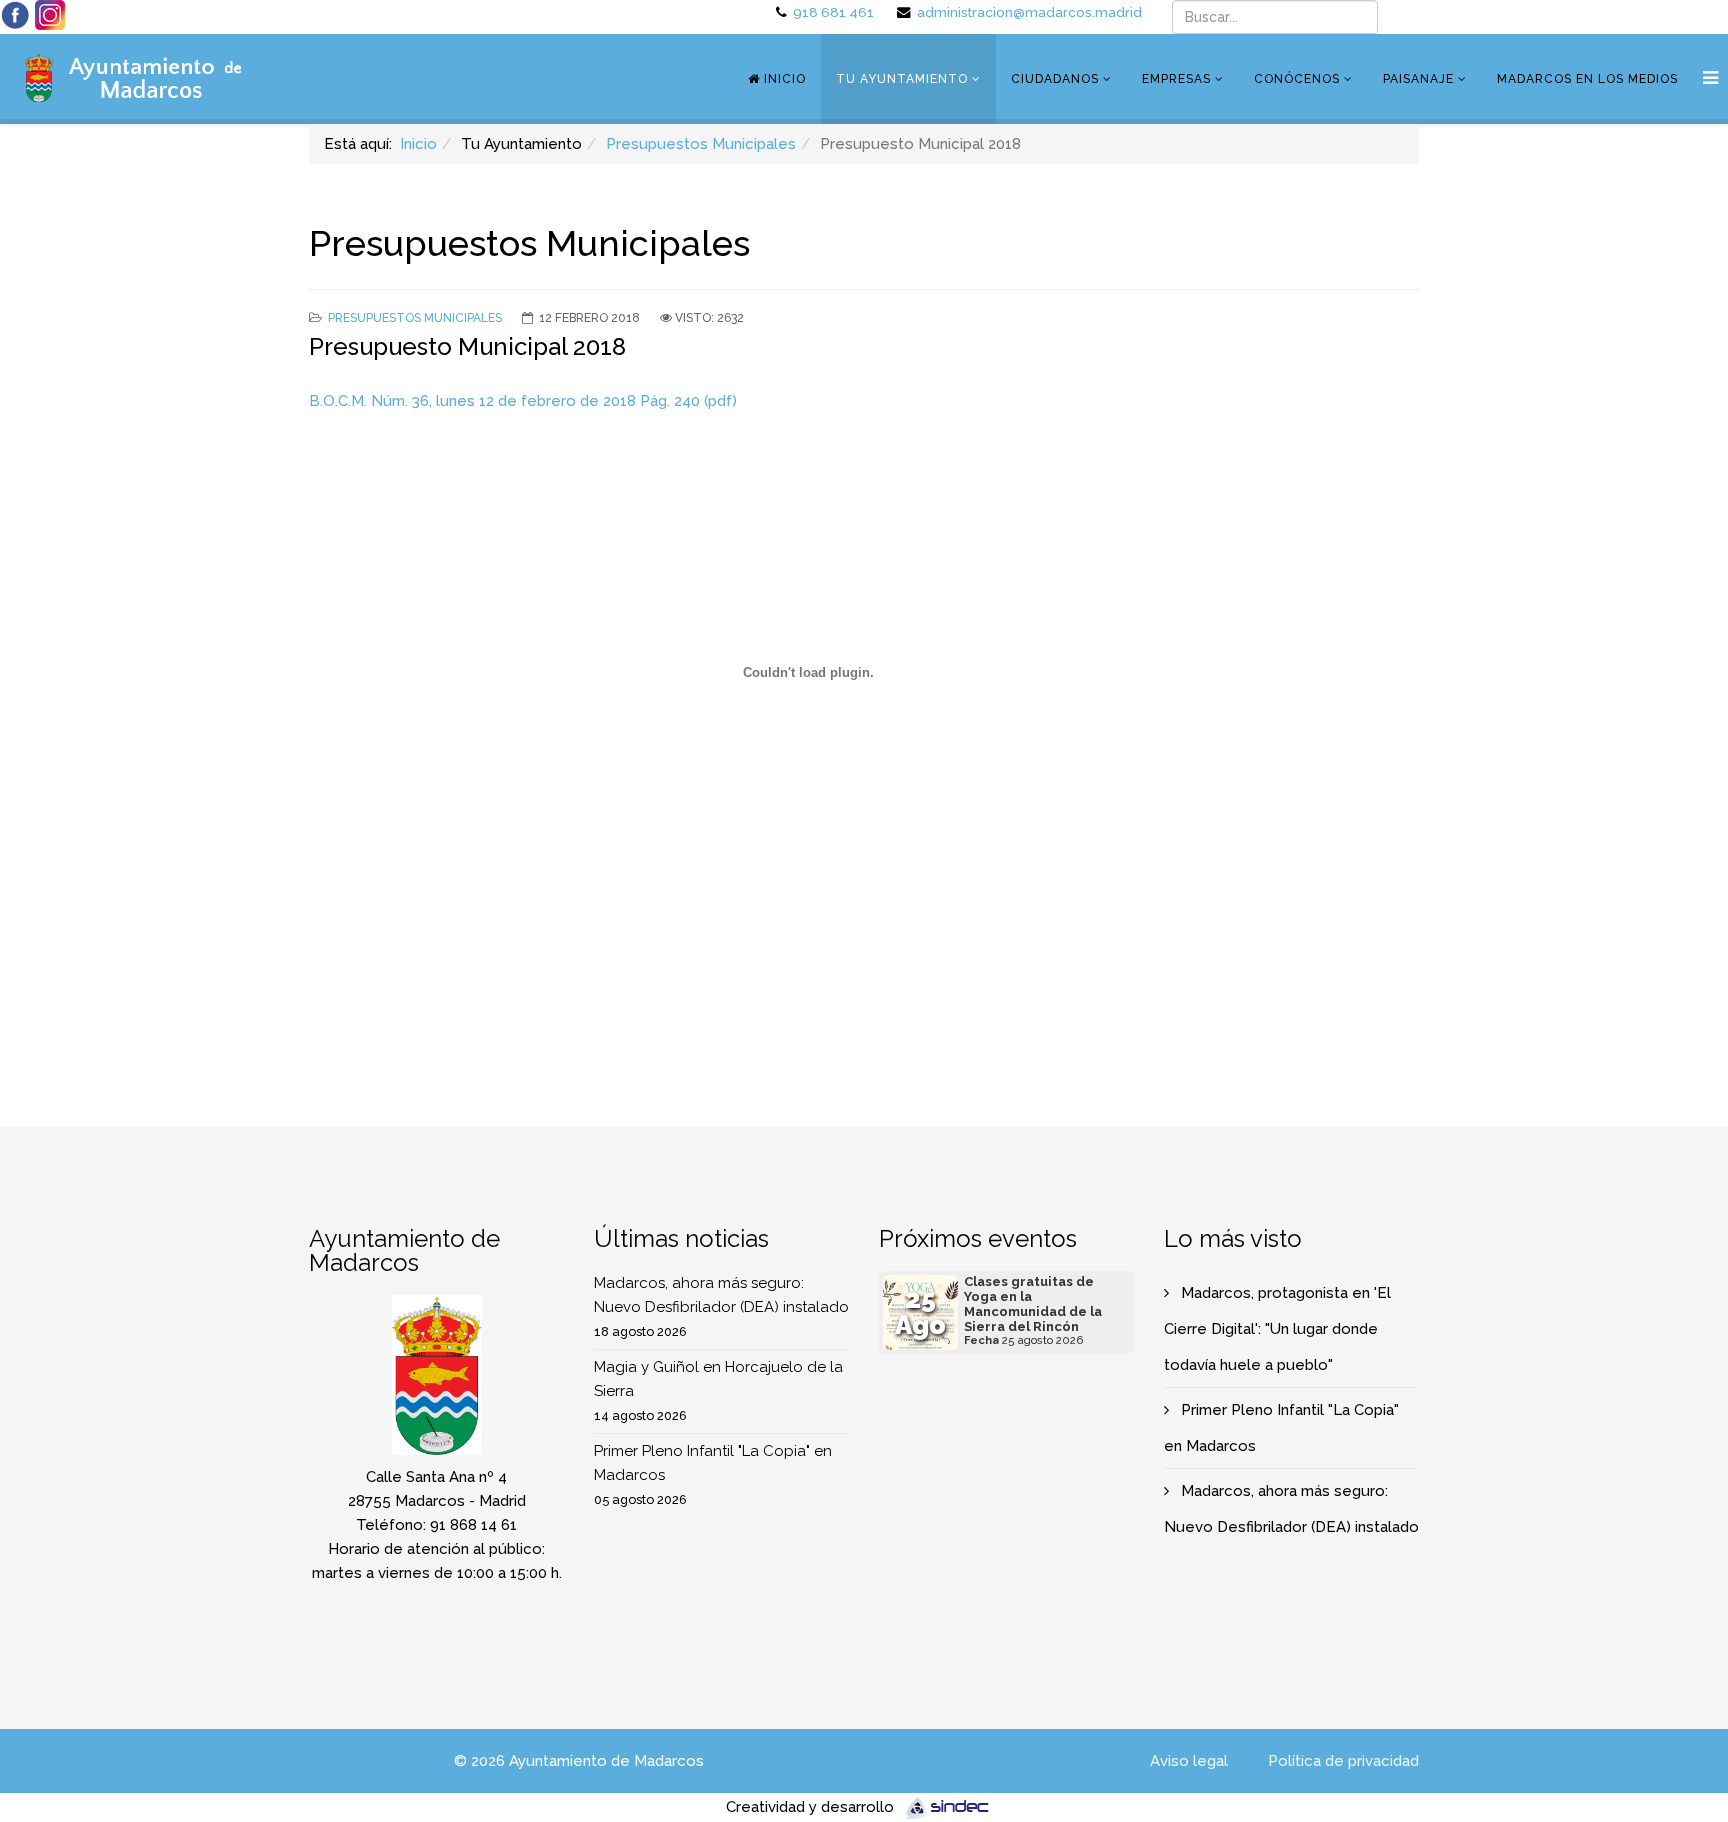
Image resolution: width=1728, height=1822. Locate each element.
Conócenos (1297, 79)
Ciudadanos (1055, 79)
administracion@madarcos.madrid (1029, 12)
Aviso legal (1189, 1761)
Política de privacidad (1343, 1761)
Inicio (783, 79)
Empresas (1176, 79)
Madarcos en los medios (1587, 79)
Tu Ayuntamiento (902, 79)
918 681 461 (833, 12)
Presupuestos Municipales (701, 144)
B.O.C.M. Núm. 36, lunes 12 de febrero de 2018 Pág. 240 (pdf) (523, 401)
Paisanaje (1418, 79)
